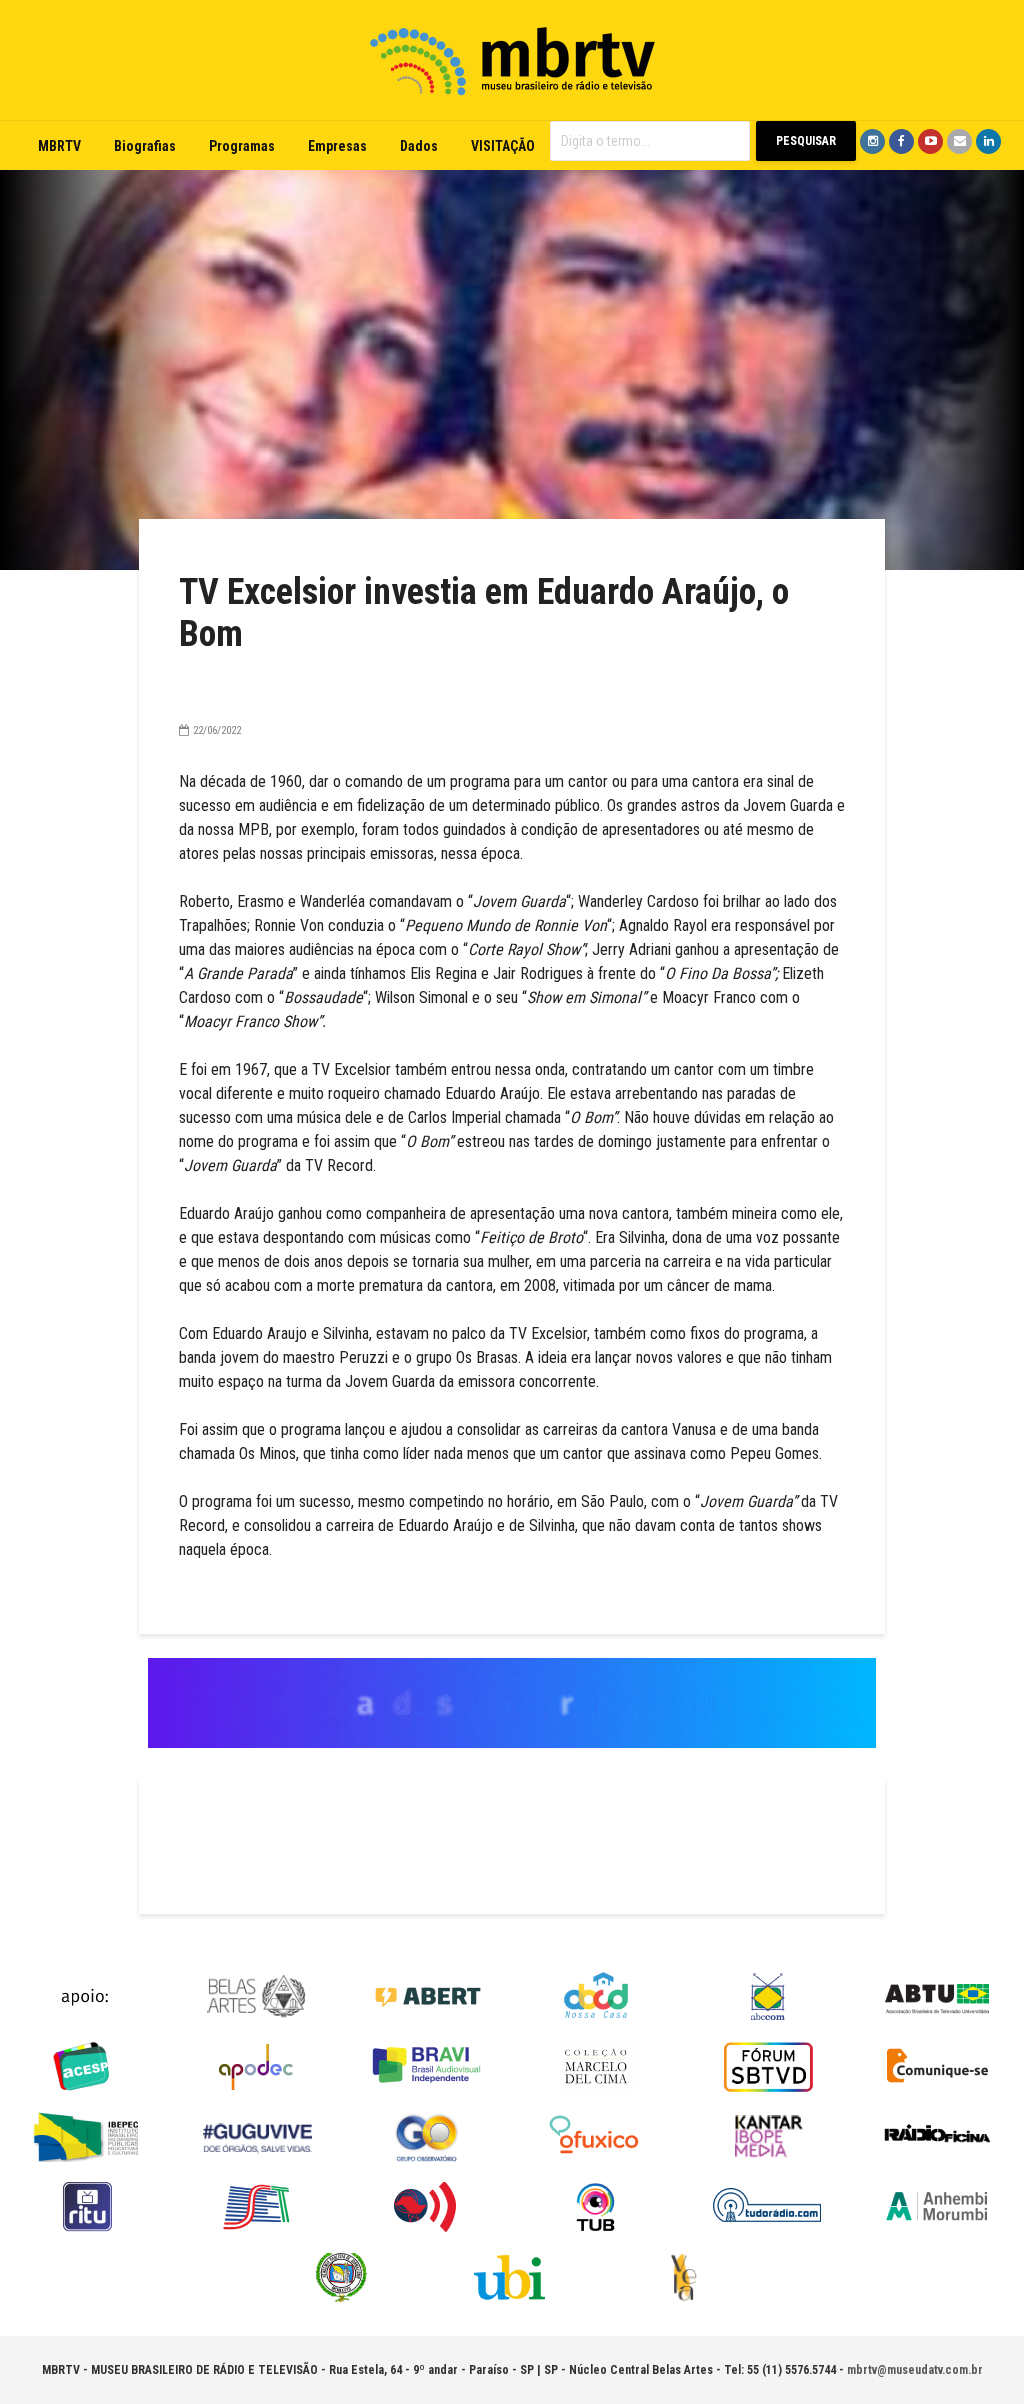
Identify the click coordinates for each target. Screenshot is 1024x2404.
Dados (419, 146)
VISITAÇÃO (503, 146)
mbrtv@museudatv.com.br (915, 2370)
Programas (242, 146)
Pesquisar (806, 141)
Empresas (337, 146)
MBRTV (59, 146)
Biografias (145, 146)
